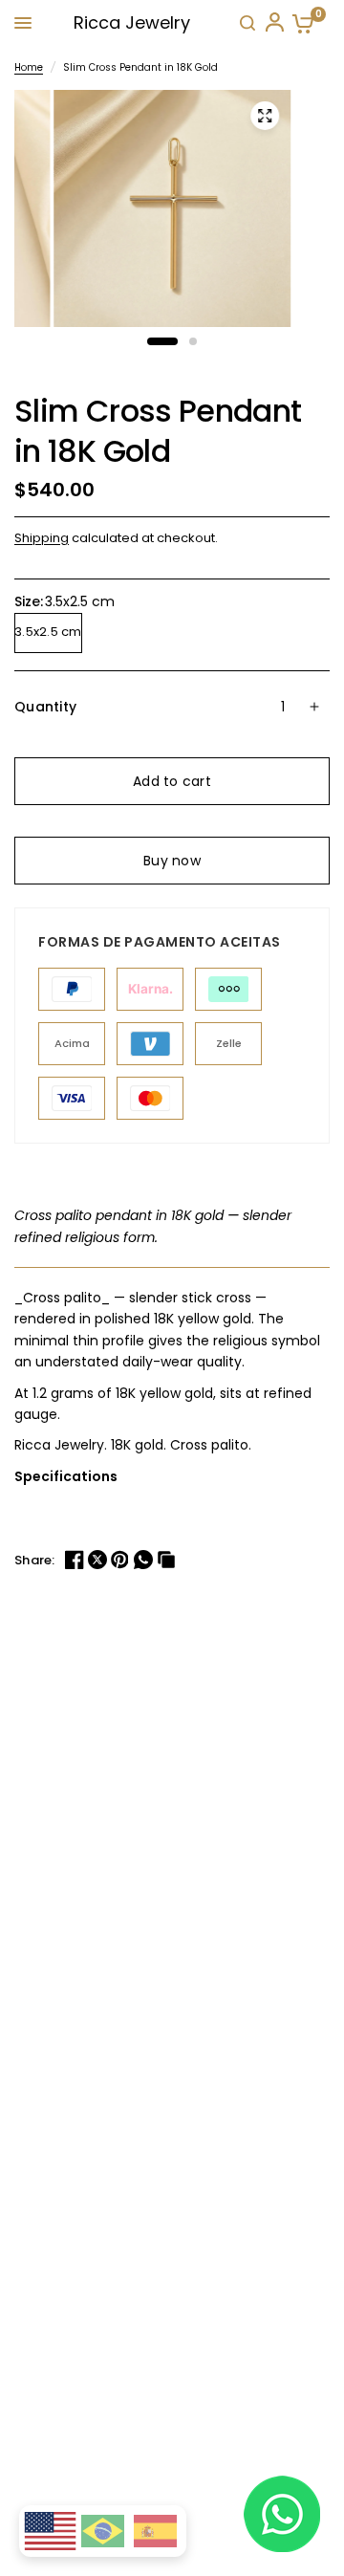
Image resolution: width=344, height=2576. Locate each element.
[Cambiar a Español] (155, 2531)
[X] (99, 1560)
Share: (35, 1560)
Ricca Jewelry (132, 22)
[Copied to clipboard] (168, 1560)
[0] (299, 23)
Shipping (42, 538)
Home (29, 67)
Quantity (45, 707)
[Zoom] (265, 116)
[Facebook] (76, 1560)
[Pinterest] (122, 1560)
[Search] (247, 23)
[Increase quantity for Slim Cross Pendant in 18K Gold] (314, 707)
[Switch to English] (50, 2532)
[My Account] (273, 23)
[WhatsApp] (145, 1560)
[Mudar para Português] (103, 2531)
